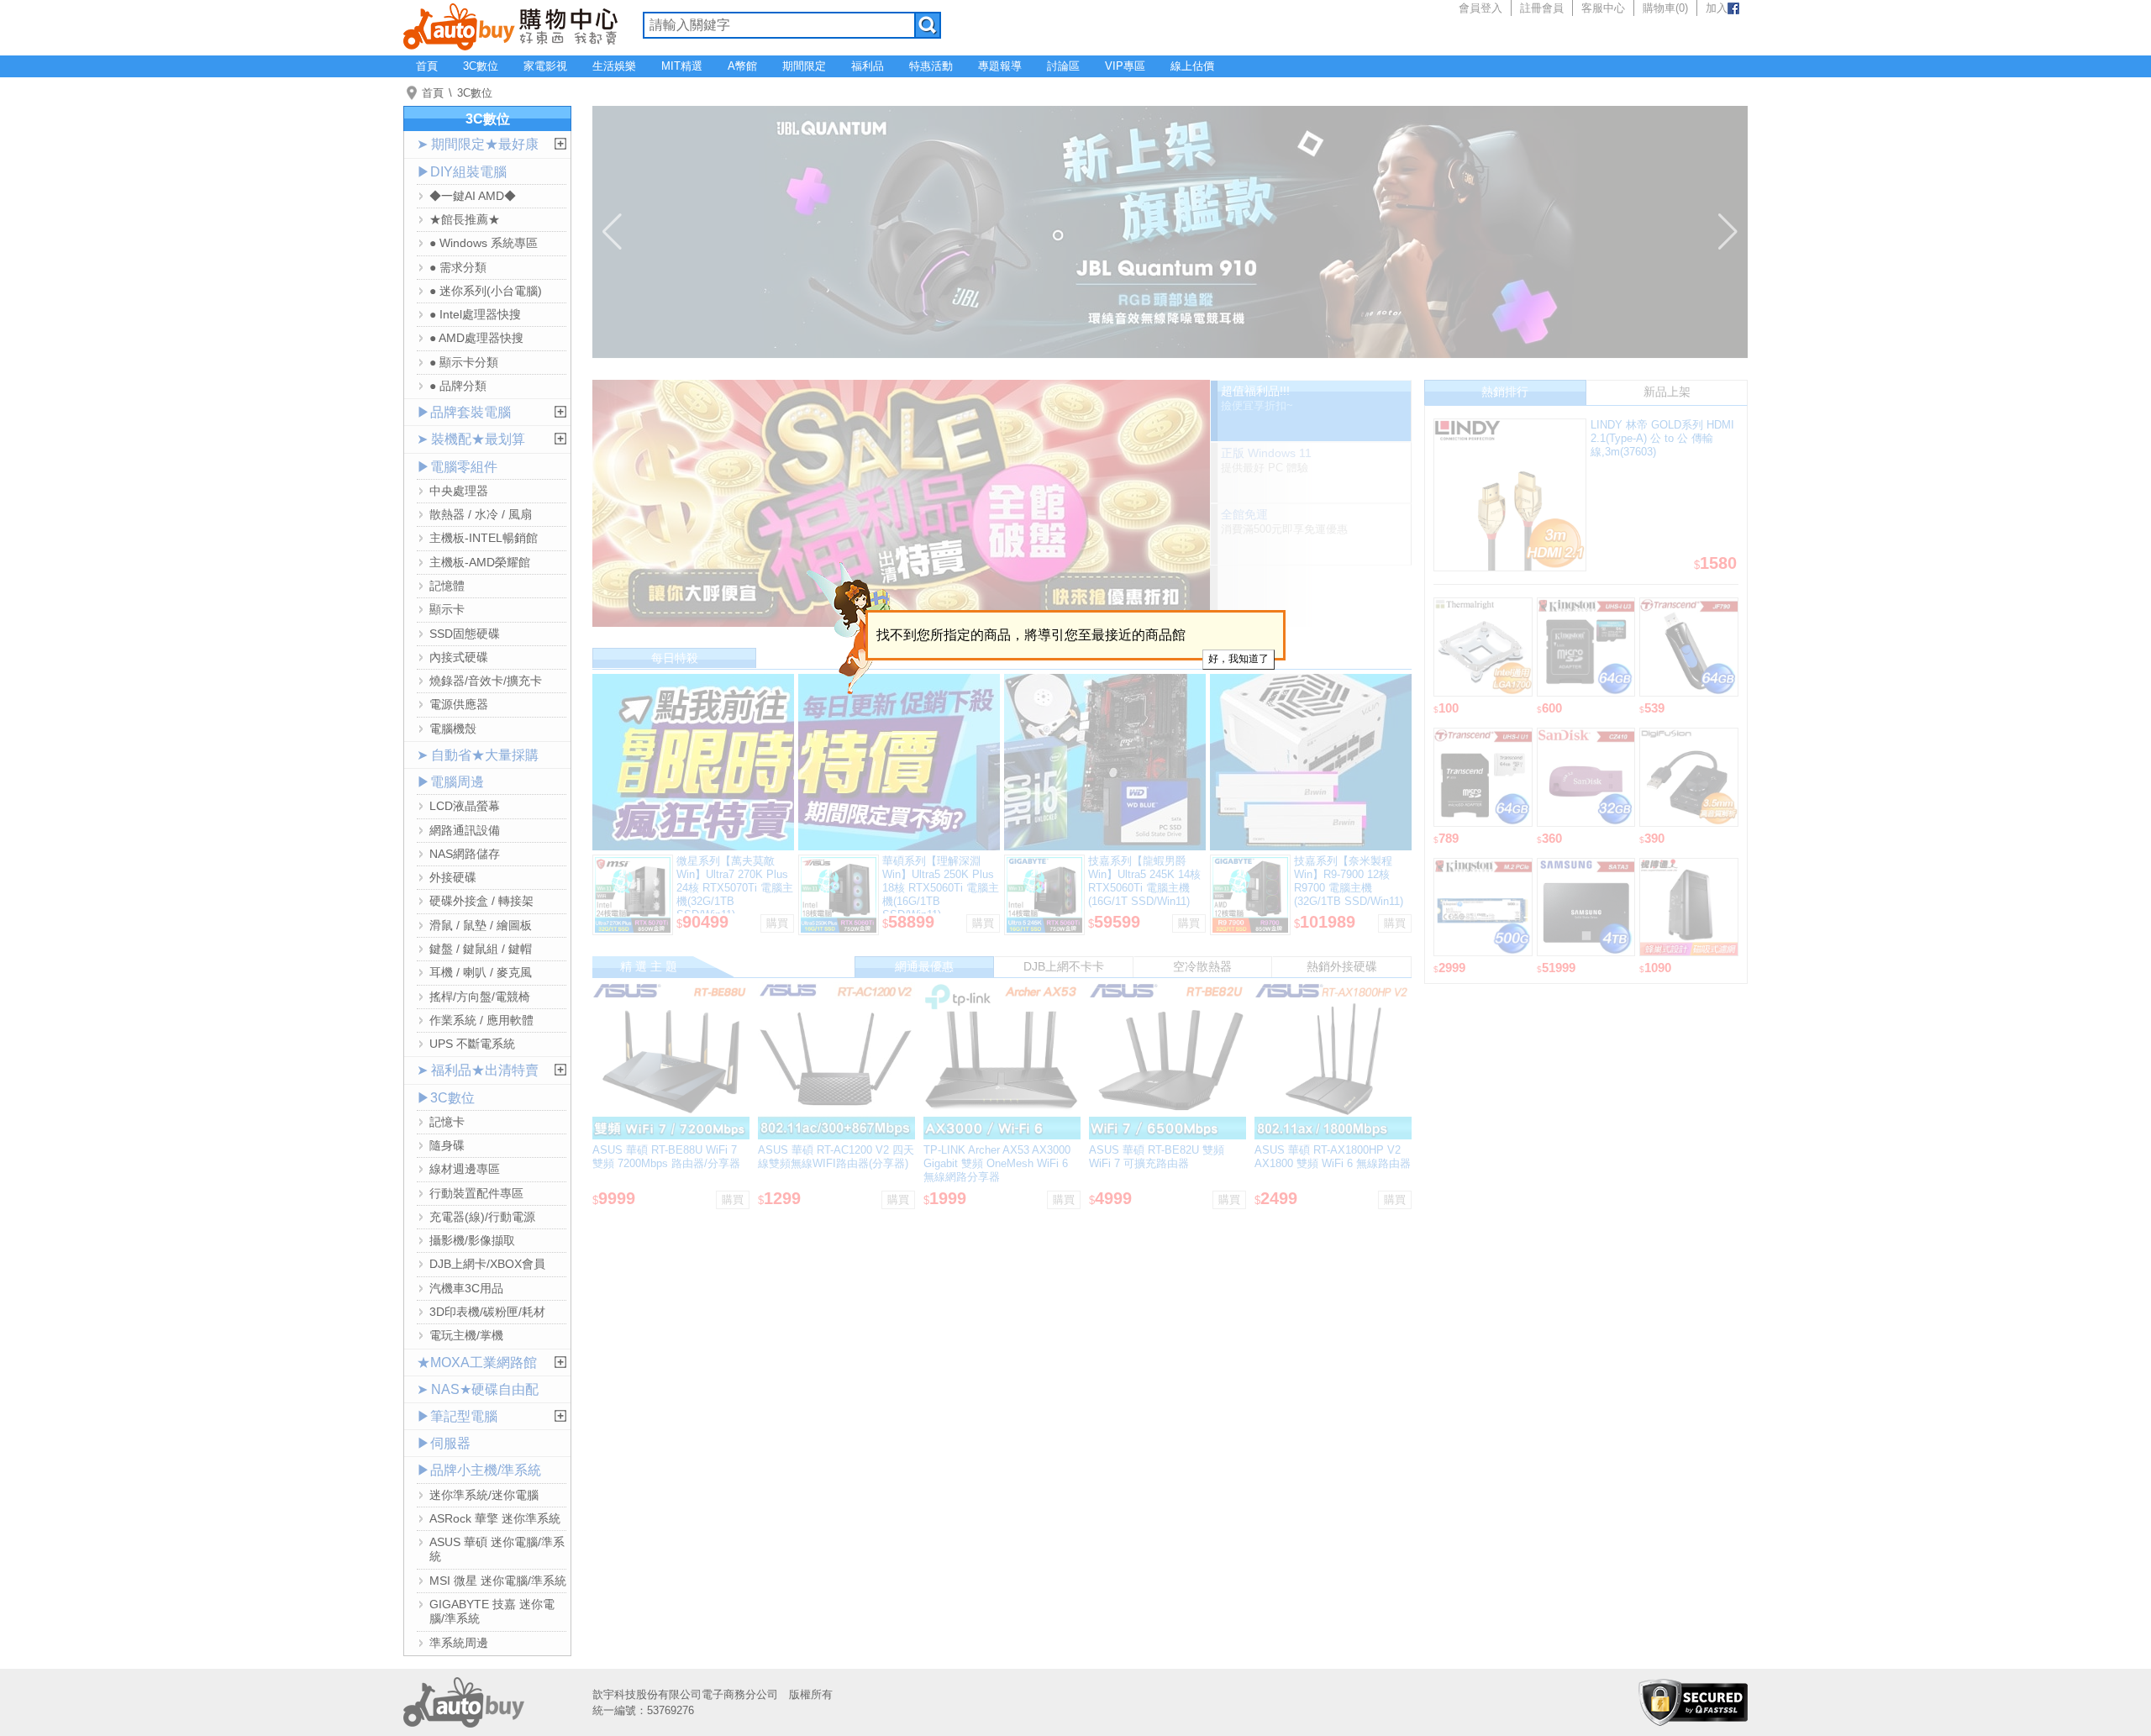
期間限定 (804, 66)
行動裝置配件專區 (476, 1193)
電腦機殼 (453, 729)
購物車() (1665, 8)
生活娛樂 (614, 66)
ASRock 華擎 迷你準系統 (495, 1518)
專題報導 (1000, 66)
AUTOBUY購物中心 (510, 25)
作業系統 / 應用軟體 (481, 1020)
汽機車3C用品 (466, 1288)
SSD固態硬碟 (465, 634)
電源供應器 (459, 704)
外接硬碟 (453, 877)
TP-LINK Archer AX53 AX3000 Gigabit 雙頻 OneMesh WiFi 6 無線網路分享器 (997, 1163)
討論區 (1063, 66)
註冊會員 (1542, 8)
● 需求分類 (458, 267)
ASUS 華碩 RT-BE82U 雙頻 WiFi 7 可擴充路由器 (1157, 1157)
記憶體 (447, 586)
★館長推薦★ (465, 219)
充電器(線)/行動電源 (482, 1217)
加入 (1717, 8)
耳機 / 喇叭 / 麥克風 (481, 972)
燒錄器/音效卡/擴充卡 (486, 681)
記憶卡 (447, 1122)
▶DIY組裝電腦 (462, 172)
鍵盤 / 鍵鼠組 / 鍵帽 (481, 949)
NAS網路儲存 (465, 854)
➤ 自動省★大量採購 (478, 755)
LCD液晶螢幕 (465, 806)
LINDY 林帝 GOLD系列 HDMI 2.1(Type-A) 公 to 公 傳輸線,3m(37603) (1662, 438)
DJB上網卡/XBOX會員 (487, 1264)
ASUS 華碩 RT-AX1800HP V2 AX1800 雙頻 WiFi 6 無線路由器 (1333, 1157)
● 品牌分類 (458, 386)
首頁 (427, 66)
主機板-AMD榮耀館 (480, 562)
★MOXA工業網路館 (477, 1362)
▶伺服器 (444, 1443)
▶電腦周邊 (450, 782)
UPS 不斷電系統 (472, 1044)
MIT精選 (682, 66)
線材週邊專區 (465, 1169)
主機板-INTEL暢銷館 (484, 538)
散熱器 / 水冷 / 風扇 (481, 514)
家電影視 (545, 66)
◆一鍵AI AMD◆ (473, 196)
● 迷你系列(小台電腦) (486, 291)
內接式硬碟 (459, 657)
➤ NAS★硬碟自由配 (478, 1389)
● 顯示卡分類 (464, 362)
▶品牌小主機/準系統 (479, 1470)
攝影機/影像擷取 (472, 1240)
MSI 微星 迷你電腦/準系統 (498, 1581)
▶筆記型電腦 (457, 1416)
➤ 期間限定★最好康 (478, 144)
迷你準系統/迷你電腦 (484, 1495)
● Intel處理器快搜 (475, 314)
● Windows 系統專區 (484, 243)
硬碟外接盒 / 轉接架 (481, 901)
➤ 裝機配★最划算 (471, 439)
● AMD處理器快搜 (476, 338)
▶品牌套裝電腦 (464, 412)
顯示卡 (447, 609)
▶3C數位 (446, 1098)
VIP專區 (1125, 66)
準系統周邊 (459, 1643)
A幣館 (742, 66)
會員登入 (1480, 8)
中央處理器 (459, 491)
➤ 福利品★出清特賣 (478, 1070)
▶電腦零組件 (457, 467)
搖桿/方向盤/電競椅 (480, 997)
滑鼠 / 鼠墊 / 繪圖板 (481, 925)
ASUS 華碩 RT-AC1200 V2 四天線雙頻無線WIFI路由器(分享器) (836, 1157)
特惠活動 (931, 66)
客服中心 (1603, 8)
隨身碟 (447, 1145)
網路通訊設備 (465, 830)
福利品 (868, 66)
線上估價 (1192, 66)
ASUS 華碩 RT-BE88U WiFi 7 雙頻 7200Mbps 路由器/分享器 (666, 1157)
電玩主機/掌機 (466, 1335)
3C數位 (481, 66)
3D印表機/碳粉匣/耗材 (487, 1312)
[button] (612, 232)
